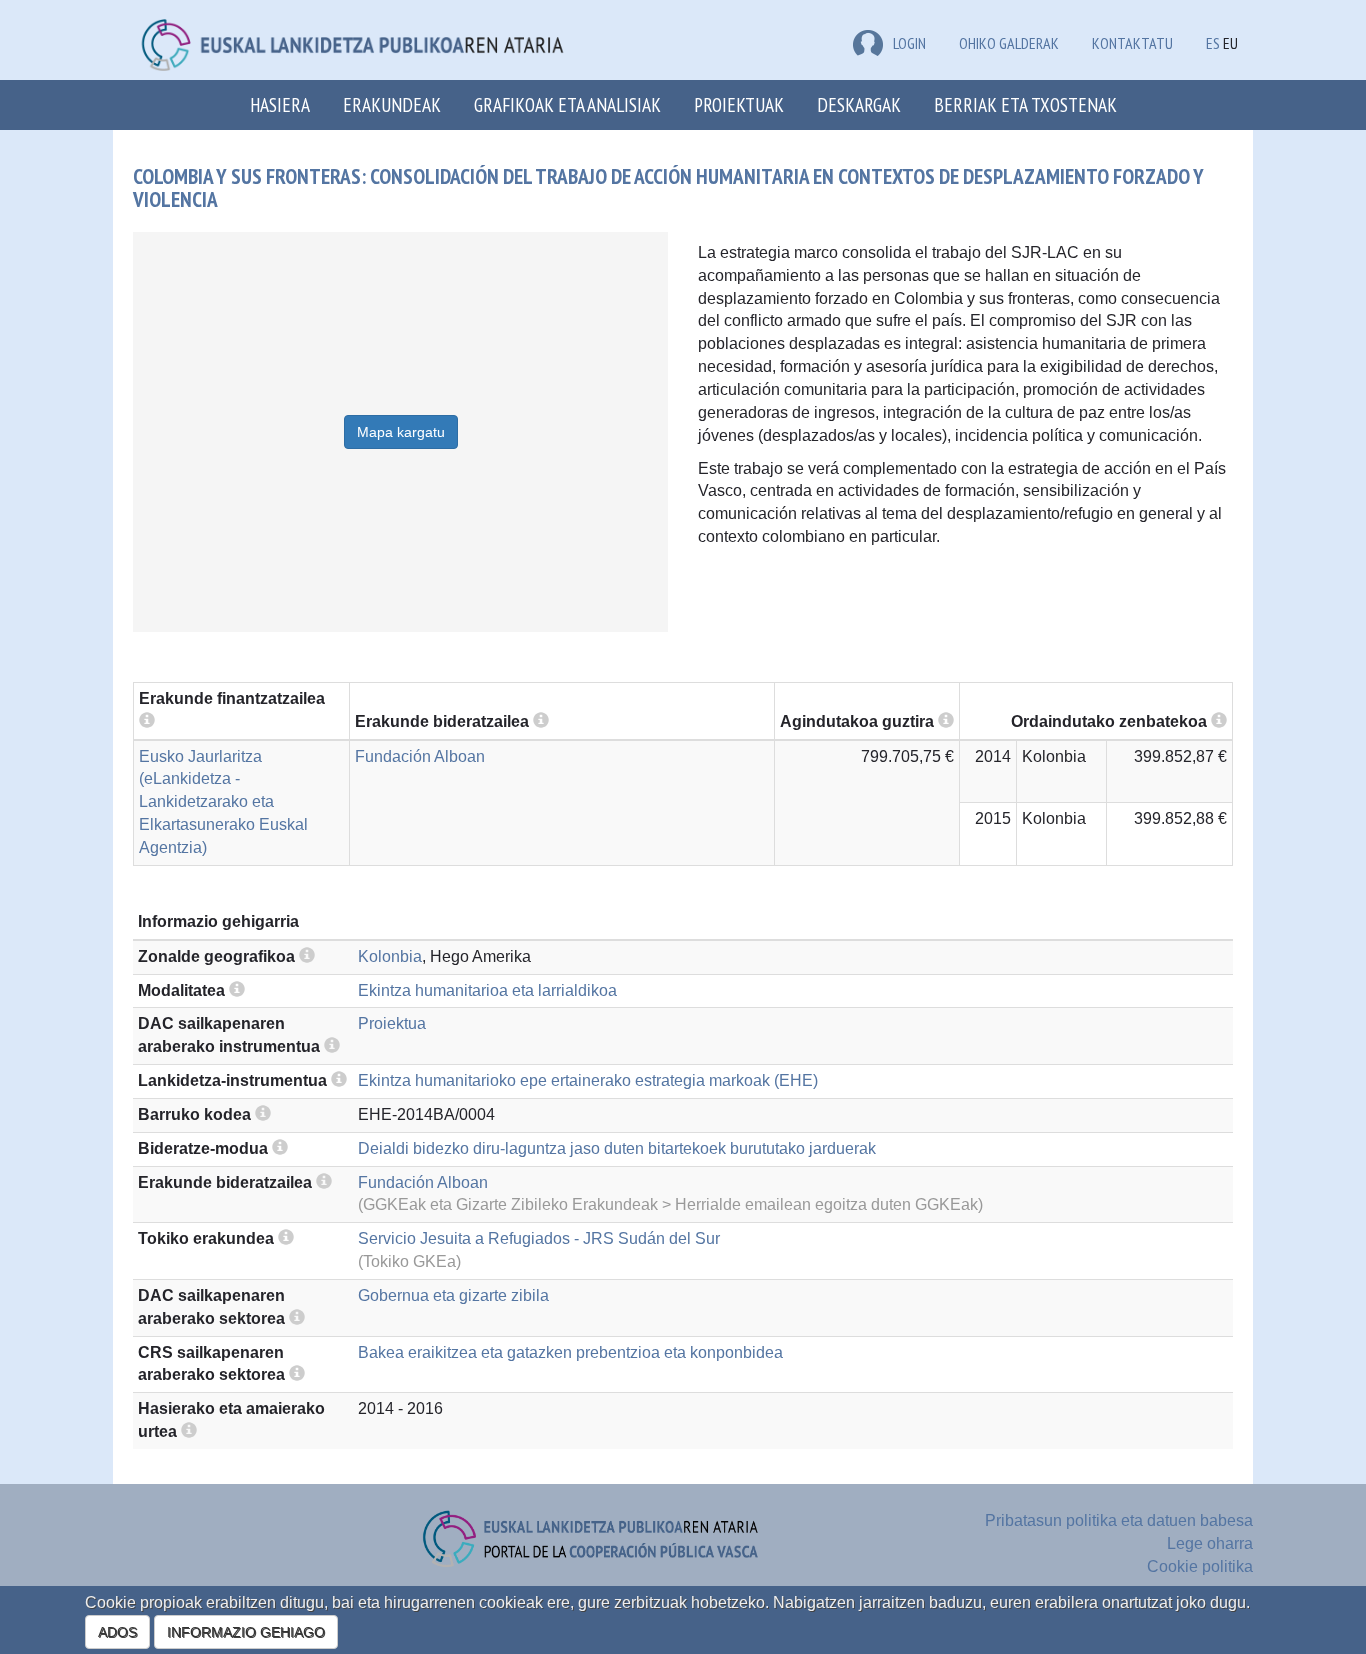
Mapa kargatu (401, 432)
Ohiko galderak (1009, 43)
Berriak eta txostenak (1025, 104)
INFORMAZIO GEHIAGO (246, 1632)
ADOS (117, 1632)
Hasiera (280, 104)
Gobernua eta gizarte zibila (453, 1295)
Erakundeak (392, 104)
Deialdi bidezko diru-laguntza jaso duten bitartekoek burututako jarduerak (617, 1148)
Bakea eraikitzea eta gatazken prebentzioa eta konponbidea (570, 1352)
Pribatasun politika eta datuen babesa (1119, 1520)
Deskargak (859, 104)
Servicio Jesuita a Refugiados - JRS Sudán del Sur (539, 1238)
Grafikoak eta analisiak (567, 104)
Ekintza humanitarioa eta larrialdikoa (487, 990)
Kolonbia (390, 956)
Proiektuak (739, 104)
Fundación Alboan (420, 756)
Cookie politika (1200, 1566)
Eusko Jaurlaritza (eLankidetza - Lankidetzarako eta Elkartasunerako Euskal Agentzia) (223, 802)
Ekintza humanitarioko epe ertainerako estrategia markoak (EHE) (588, 1080)
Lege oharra (1210, 1543)
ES (1213, 43)
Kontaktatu (1132, 43)
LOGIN (909, 43)
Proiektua (392, 1023)
